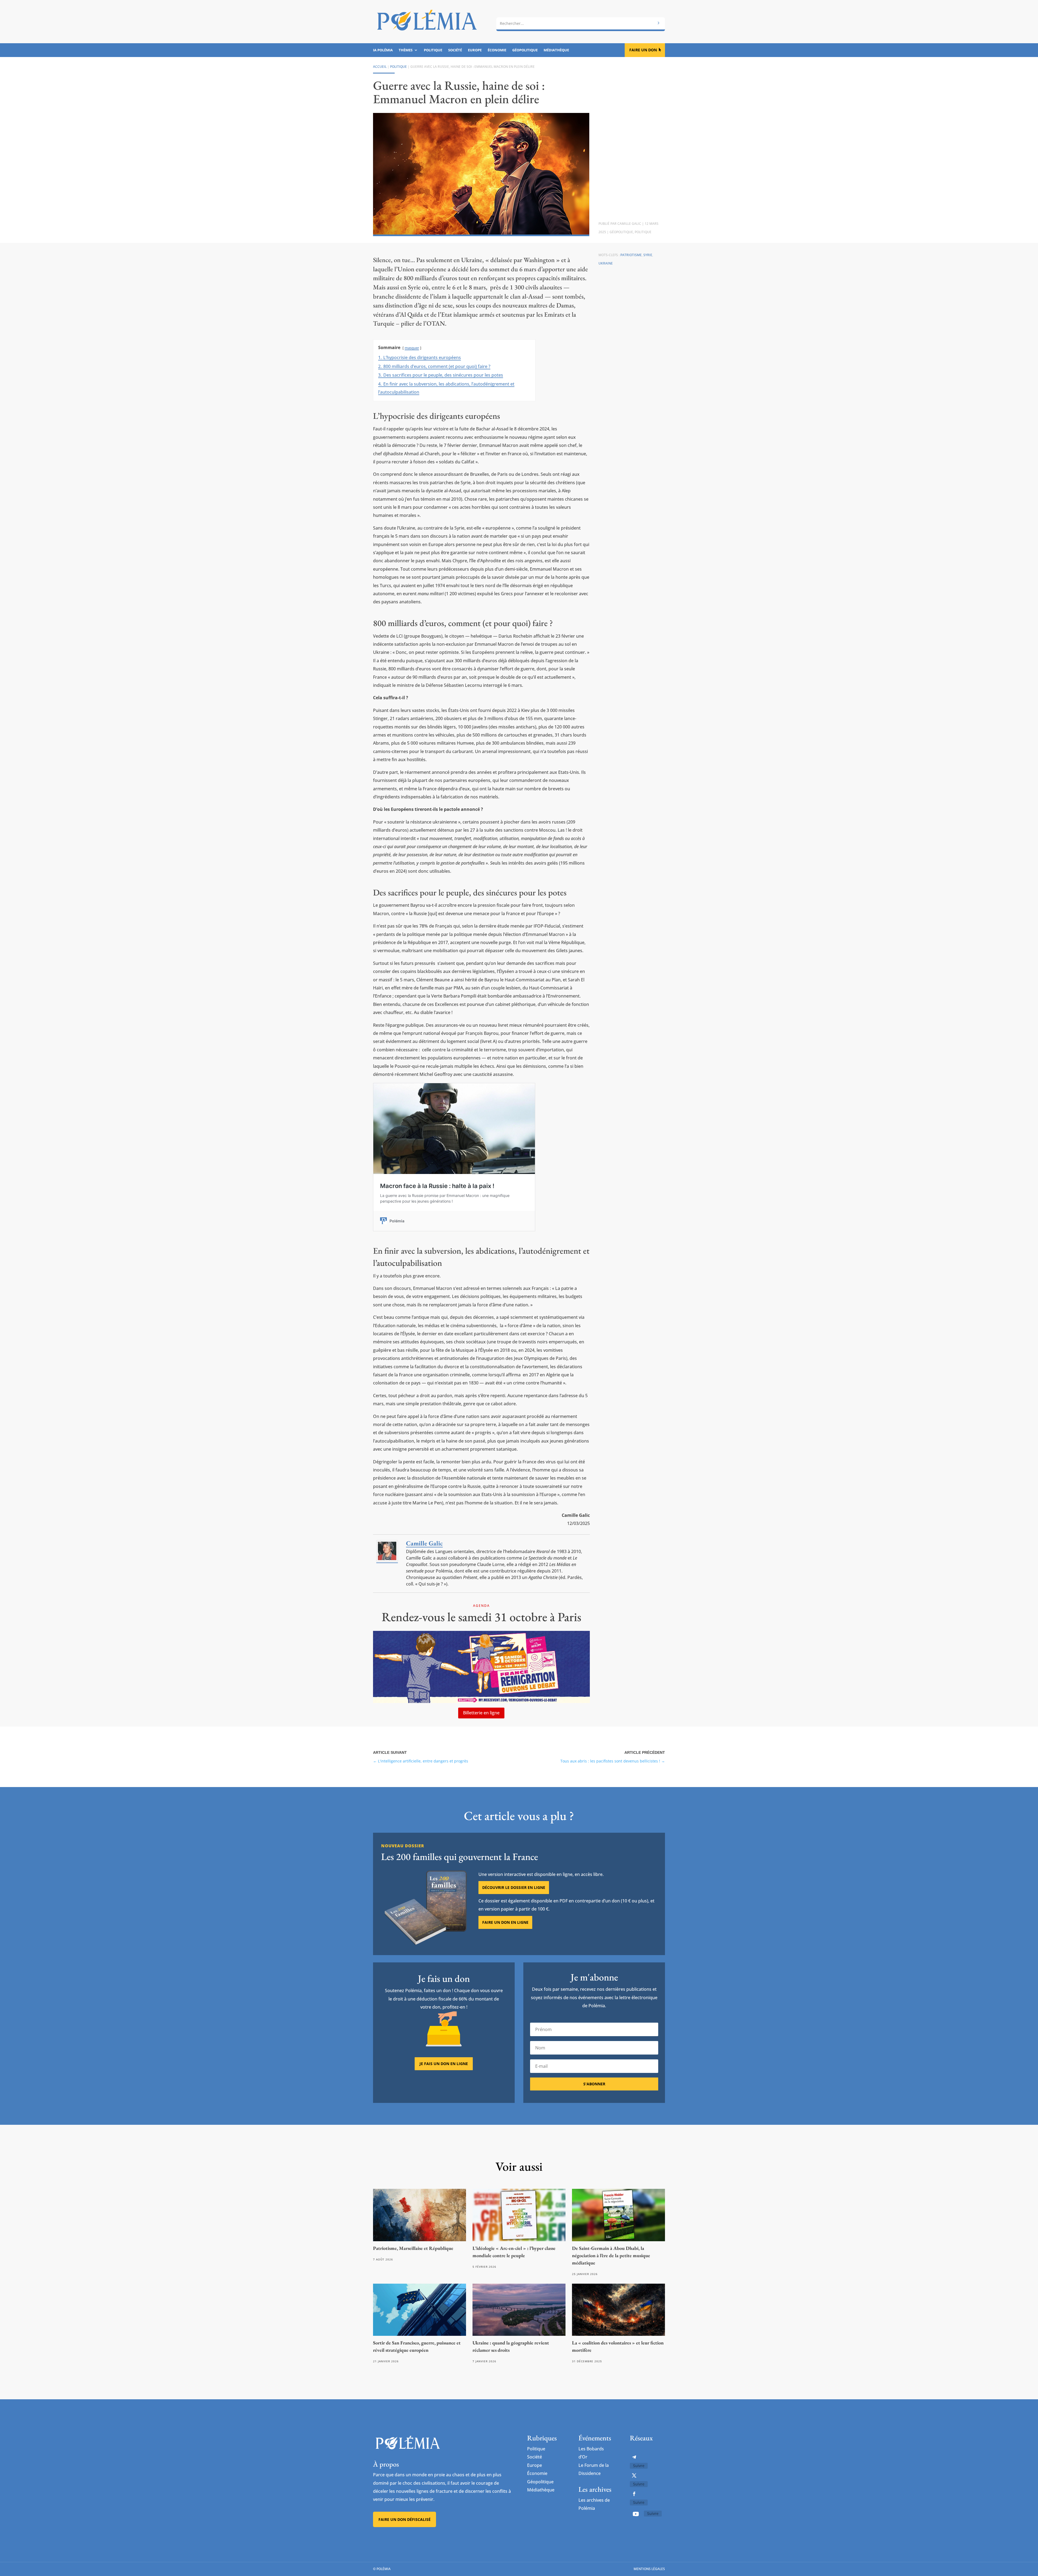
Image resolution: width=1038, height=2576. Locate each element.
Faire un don (643, 50)
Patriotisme (631, 255)
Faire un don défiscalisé (405, 2519)
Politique (433, 50)
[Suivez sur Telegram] (634, 2457)
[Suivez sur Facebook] (634, 2494)
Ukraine (606, 263)
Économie (497, 50)
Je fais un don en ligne (444, 2064)
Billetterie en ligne (481, 1713)
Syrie (648, 255)
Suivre (639, 2466)
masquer (412, 348)
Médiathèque (556, 50)
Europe (475, 50)
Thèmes (406, 50)
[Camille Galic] (387, 1560)
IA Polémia (383, 50)
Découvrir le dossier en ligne (514, 1887)
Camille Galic (629, 224)
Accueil (380, 67)
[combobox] (581, 24)
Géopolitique (525, 50)
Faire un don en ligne (505, 1922)
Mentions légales (649, 2569)
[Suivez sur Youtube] (636, 2514)
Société (455, 50)
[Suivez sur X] (634, 2475)
